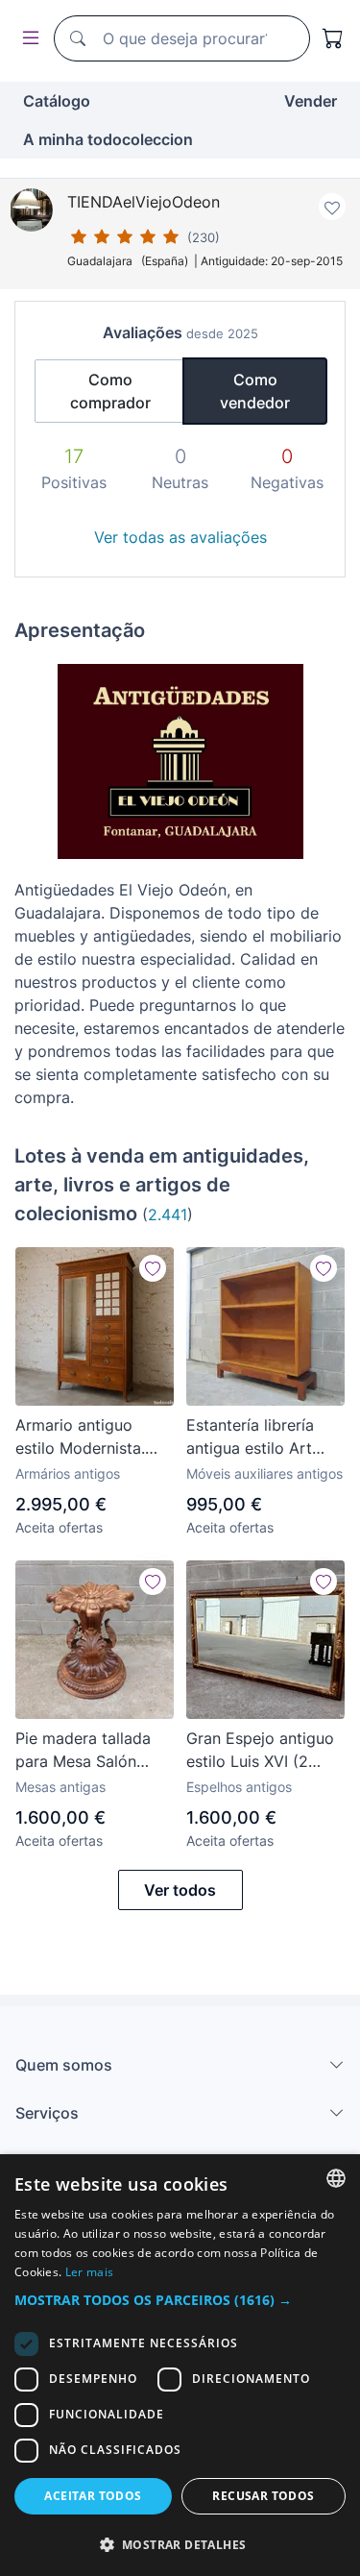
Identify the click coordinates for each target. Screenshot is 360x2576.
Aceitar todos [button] (93, 2496)
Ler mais (89, 2272)
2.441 (168, 1214)
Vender (311, 101)
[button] (180, 2300)
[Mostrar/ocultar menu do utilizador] (27, 39)
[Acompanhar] (153, 1268)
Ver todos (180, 1890)
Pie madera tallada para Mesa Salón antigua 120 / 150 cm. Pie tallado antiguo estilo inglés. (94, 1751)
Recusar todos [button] (263, 2496)
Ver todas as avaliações (180, 537)
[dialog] (180, 2365)
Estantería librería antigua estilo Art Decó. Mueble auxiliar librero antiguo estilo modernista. (264, 1437)
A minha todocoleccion (108, 139)
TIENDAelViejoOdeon (144, 202)
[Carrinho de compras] (333, 38)
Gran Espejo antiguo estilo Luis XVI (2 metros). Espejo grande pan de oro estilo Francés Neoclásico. (260, 1751)
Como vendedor (255, 391)
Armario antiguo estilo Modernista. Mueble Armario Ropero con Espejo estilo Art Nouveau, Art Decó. (85, 1437)
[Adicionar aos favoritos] (332, 207)
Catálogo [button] (57, 101)
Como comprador (110, 391)
